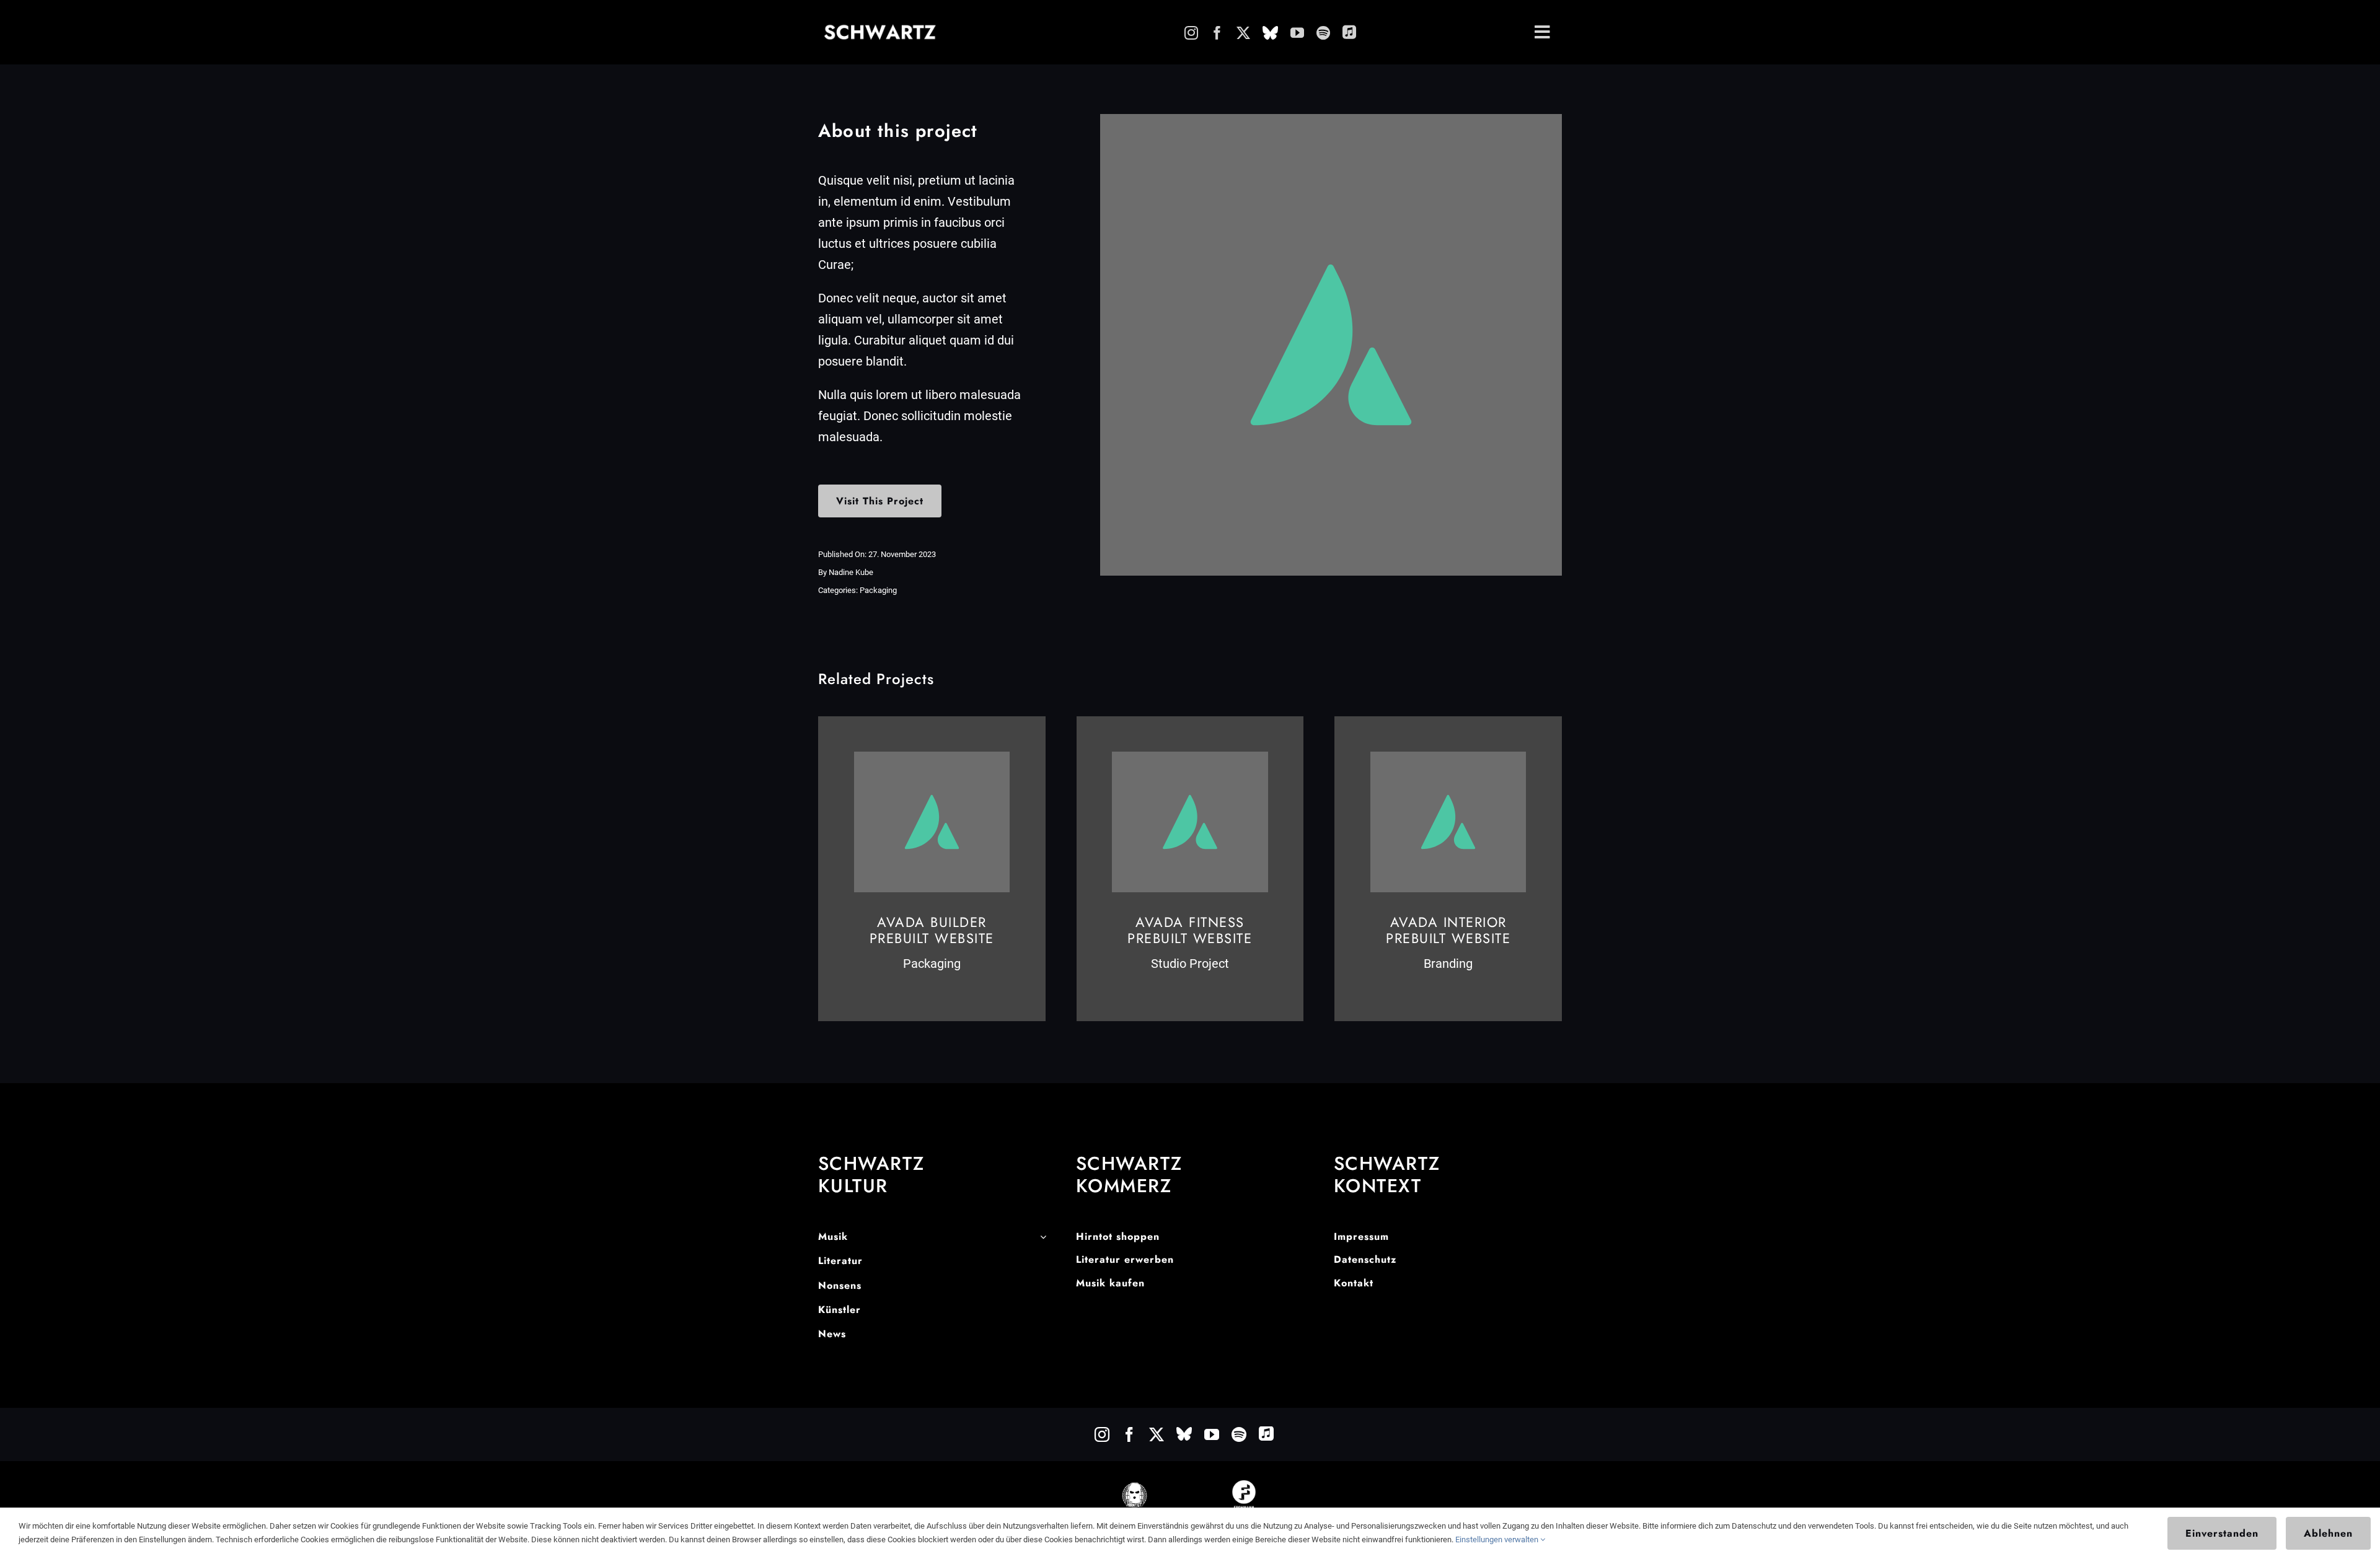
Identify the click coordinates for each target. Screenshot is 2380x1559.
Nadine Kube (851, 572)
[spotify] (1323, 33)
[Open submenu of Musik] (1043, 1237)
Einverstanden (2222, 1533)
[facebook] (1217, 33)
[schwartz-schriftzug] (880, 29)
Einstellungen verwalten (1498, 1539)
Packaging (878, 590)
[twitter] (1243, 33)
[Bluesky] (1270, 33)
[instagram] (1191, 33)
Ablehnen (2328, 1533)
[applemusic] (1349, 32)
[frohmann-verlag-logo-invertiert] (1244, 1486)
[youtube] (1297, 33)
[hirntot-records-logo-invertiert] (1135, 1487)
